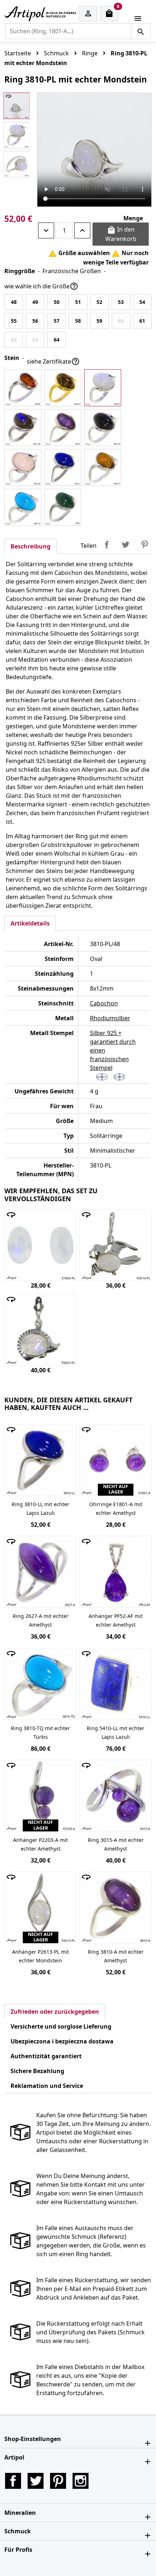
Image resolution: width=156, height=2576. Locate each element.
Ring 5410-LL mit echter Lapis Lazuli (116, 1732)
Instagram (81, 2481)
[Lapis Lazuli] (63, 467)
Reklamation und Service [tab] (47, 2086)
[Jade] (63, 507)
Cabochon (104, 1003)
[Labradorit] (23, 428)
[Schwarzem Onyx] (103, 428)
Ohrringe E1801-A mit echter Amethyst (116, 1509)
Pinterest (144, 545)
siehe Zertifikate (53, 361)
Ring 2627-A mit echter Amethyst (41, 1620)
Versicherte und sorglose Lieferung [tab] (61, 2026)
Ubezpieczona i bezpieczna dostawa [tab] (62, 2041)
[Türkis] (23, 507)
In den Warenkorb (121, 234)
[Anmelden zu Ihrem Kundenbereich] (88, 14)
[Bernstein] (23, 388)
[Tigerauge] (103, 467)
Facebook (13, 2481)
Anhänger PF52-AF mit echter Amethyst (116, 1620)
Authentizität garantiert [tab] (46, 2056)
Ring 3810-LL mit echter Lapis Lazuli (40, 1509)
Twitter (36, 2481)
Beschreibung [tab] (30, 546)
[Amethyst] (63, 428)
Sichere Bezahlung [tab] (37, 2071)
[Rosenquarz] (23, 467)
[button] (78, 2439)
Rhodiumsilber (110, 1018)
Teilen (107, 545)
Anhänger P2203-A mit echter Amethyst (40, 1844)
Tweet (126, 545)
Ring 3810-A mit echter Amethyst (116, 1956)
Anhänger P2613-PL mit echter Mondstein (40, 1956)
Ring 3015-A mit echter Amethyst (116, 1844)
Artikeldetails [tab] (30, 923)
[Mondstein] (103, 388)
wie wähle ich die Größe (41, 286)
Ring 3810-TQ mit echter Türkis (40, 1732)
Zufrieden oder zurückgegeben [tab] (55, 2012)
